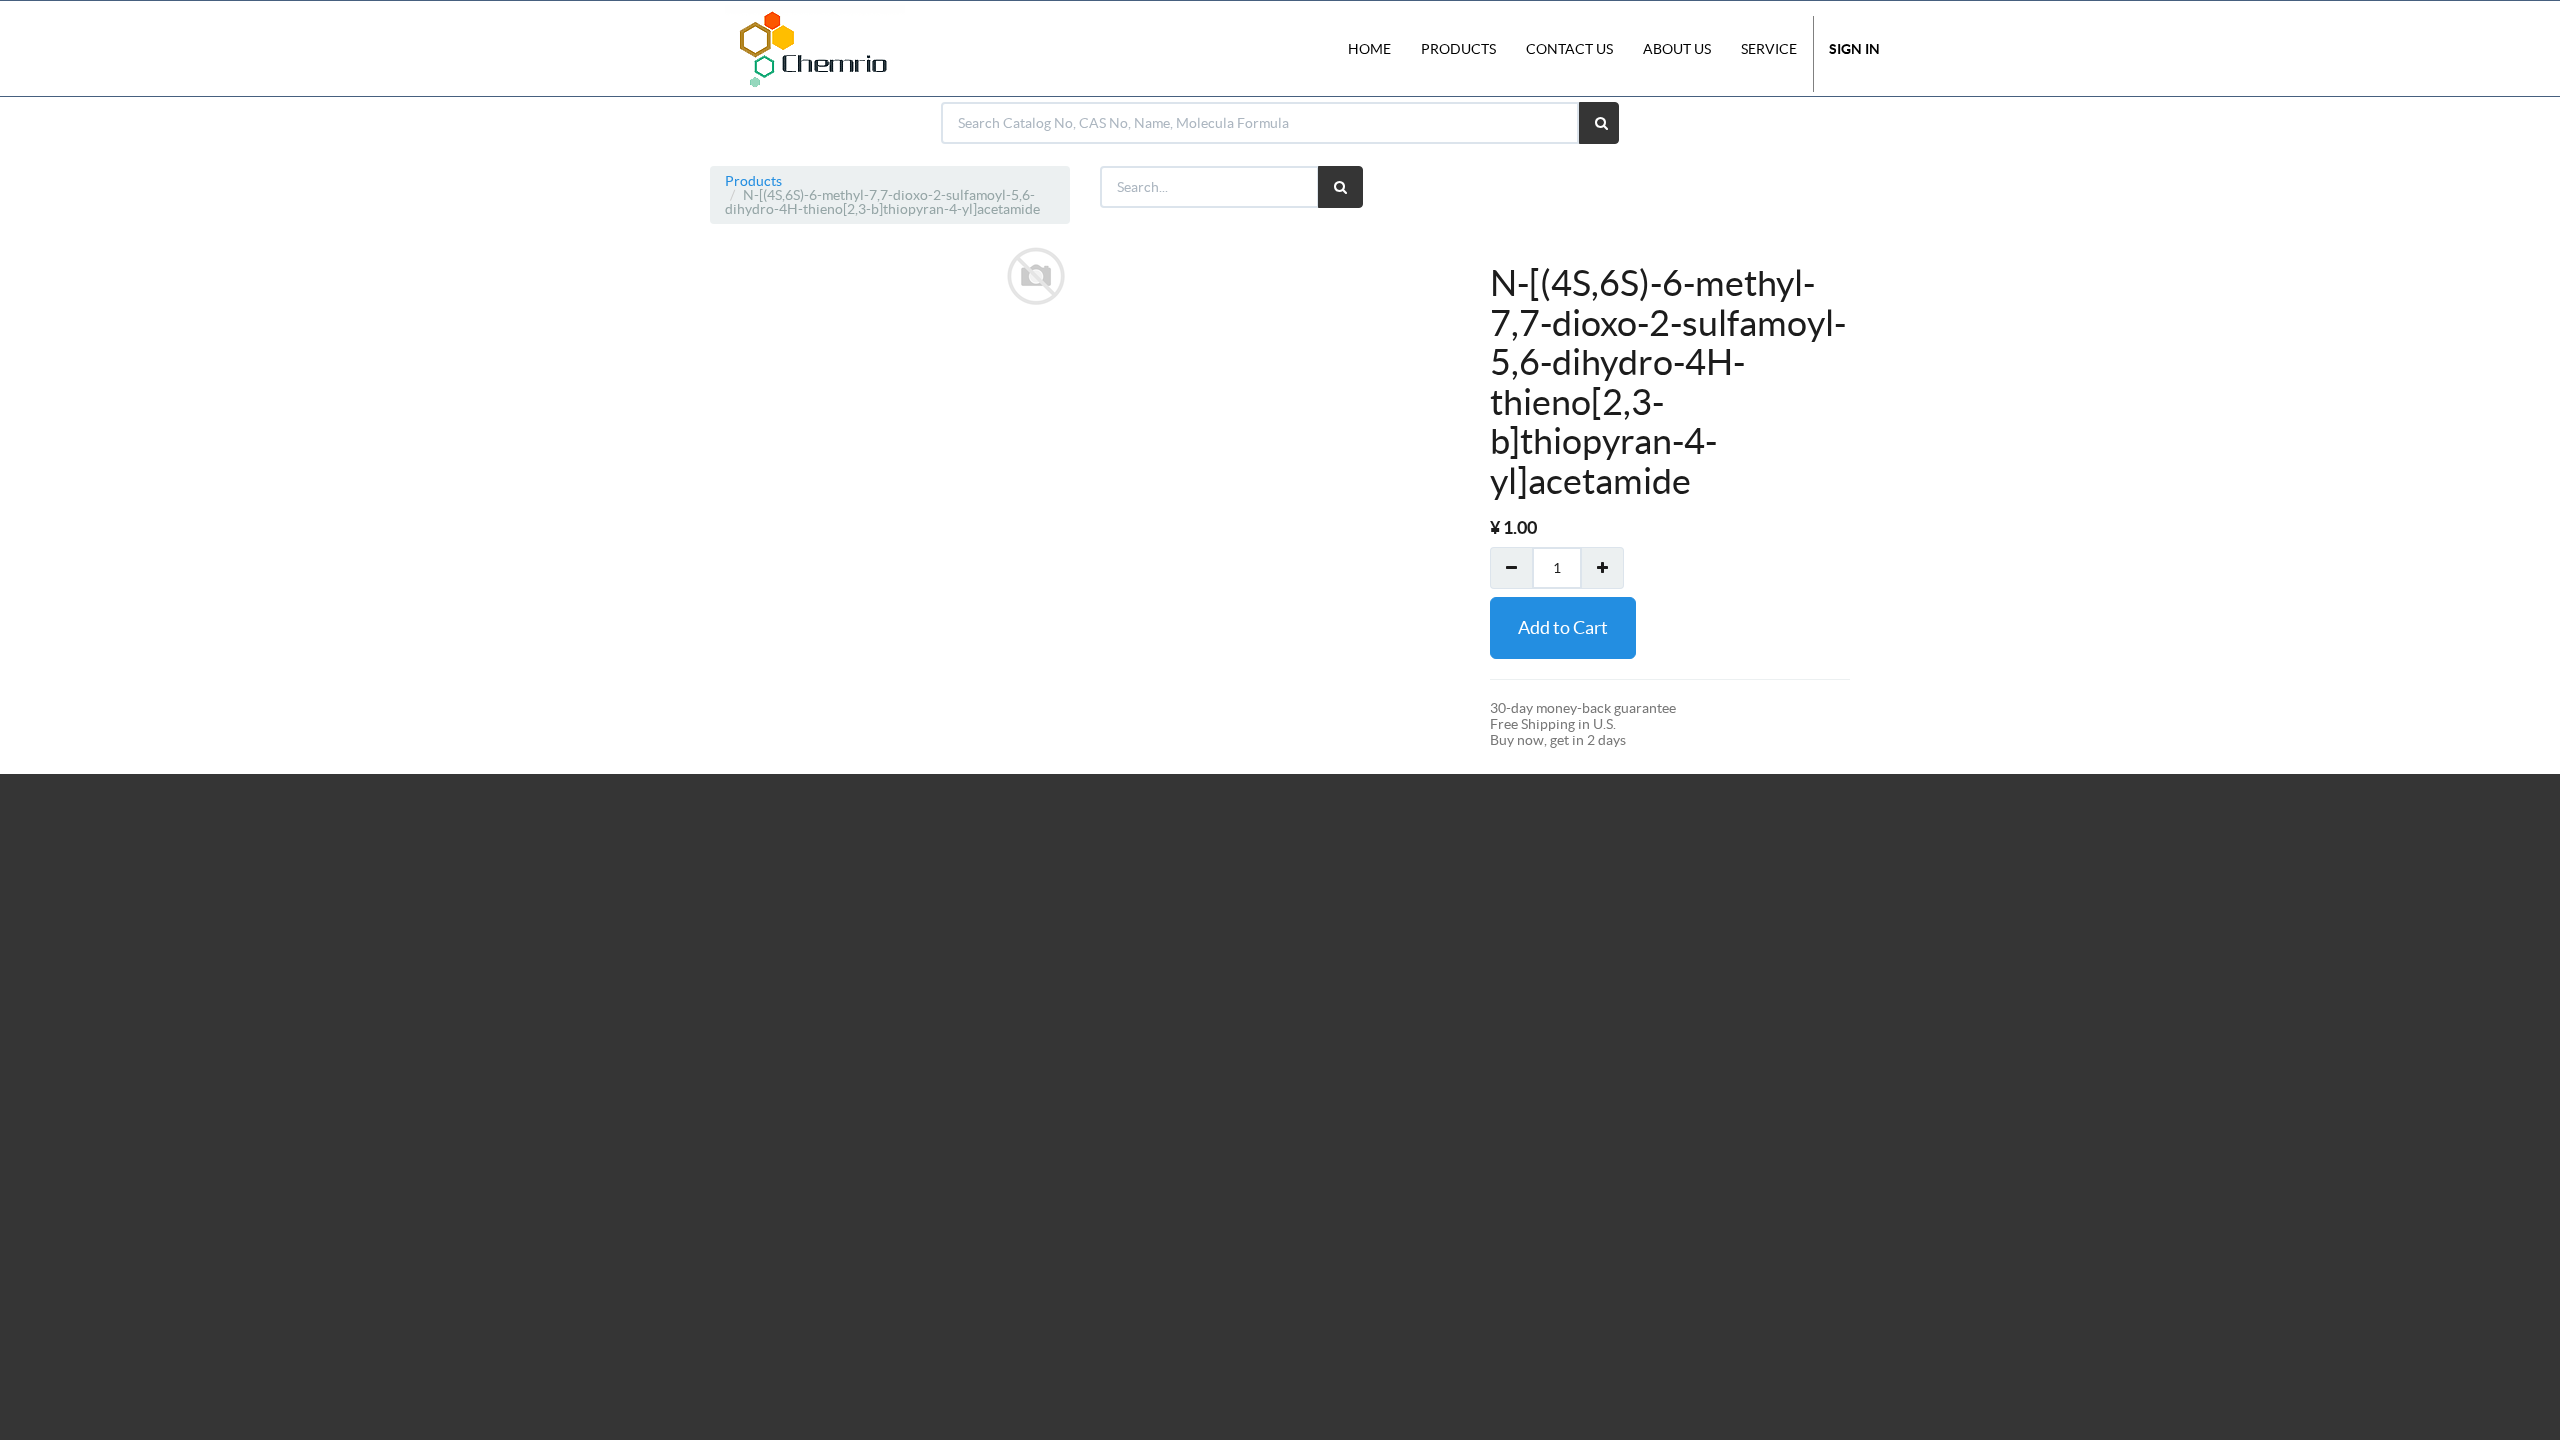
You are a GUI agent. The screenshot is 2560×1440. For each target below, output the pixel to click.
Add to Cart (1563, 627)
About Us (1677, 49)
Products (753, 181)
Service (1769, 49)
